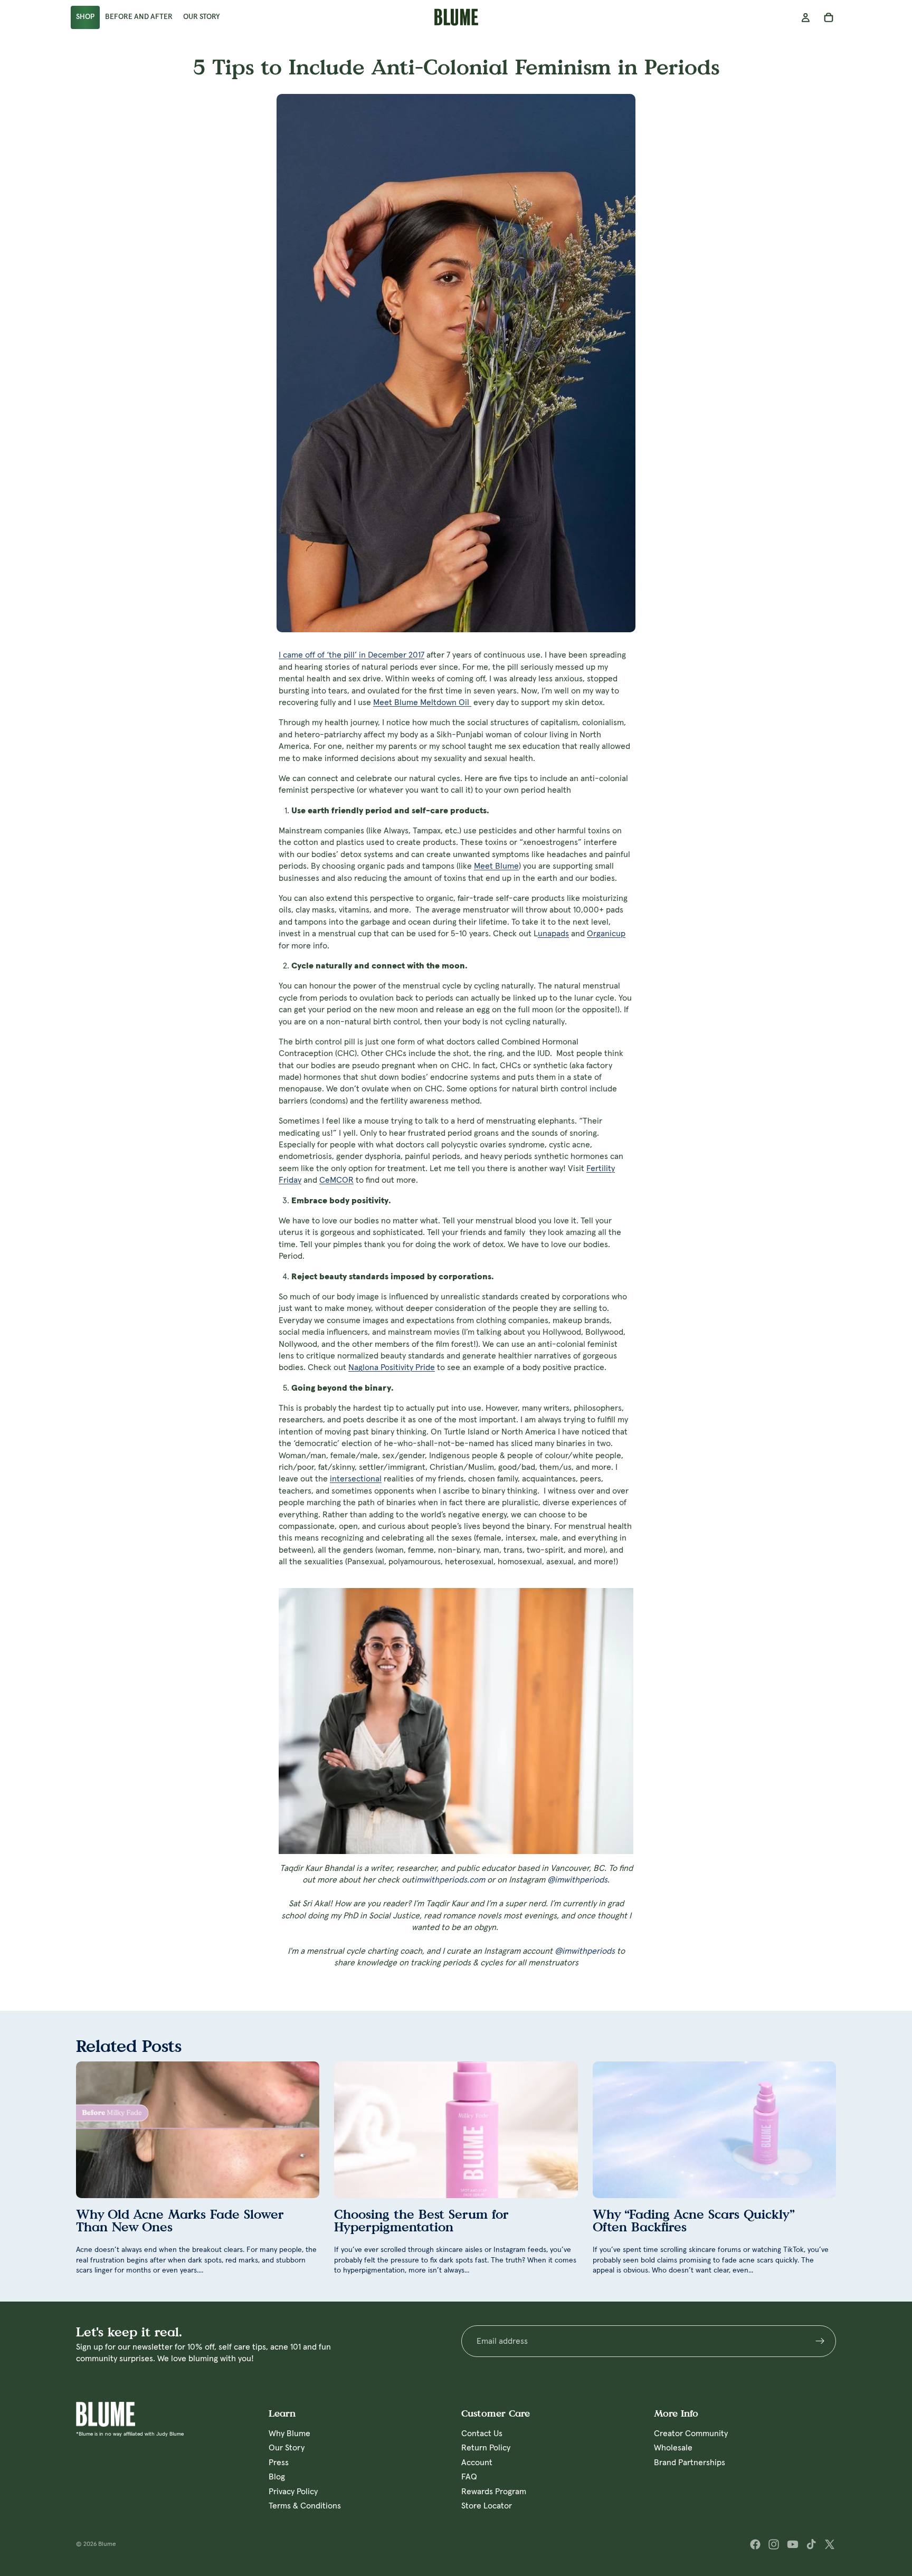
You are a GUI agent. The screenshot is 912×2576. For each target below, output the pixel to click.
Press (279, 2462)
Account (477, 2462)
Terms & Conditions (305, 2506)
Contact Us (482, 2434)
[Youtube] (793, 2544)
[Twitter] (830, 2544)
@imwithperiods (577, 1880)
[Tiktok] (811, 2544)
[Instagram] (774, 2544)
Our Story (287, 2448)
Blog (277, 2477)
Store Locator (487, 2506)
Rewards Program (494, 2491)
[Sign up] (820, 2341)
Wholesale (673, 2448)
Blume (107, 2544)
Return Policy (486, 2448)
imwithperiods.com (450, 1880)
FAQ (469, 2477)
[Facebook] (755, 2544)
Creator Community (691, 2434)
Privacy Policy (293, 2491)
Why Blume (289, 2434)
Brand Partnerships (690, 2462)
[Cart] (829, 17)
